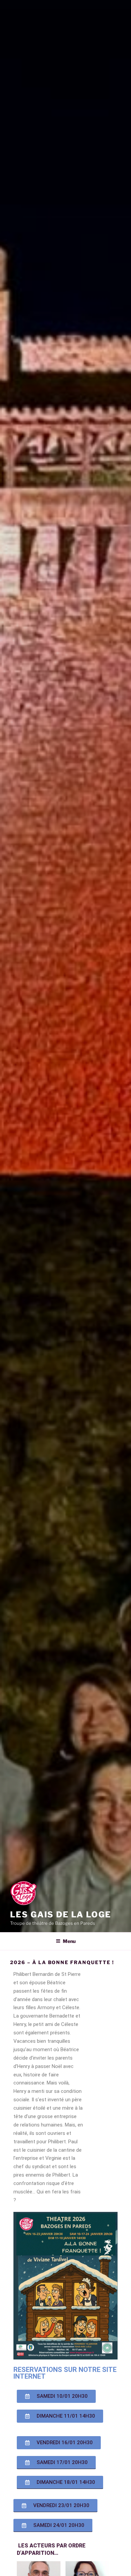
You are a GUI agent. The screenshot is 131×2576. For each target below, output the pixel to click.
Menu (69, 1941)
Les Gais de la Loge (60, 1915)
